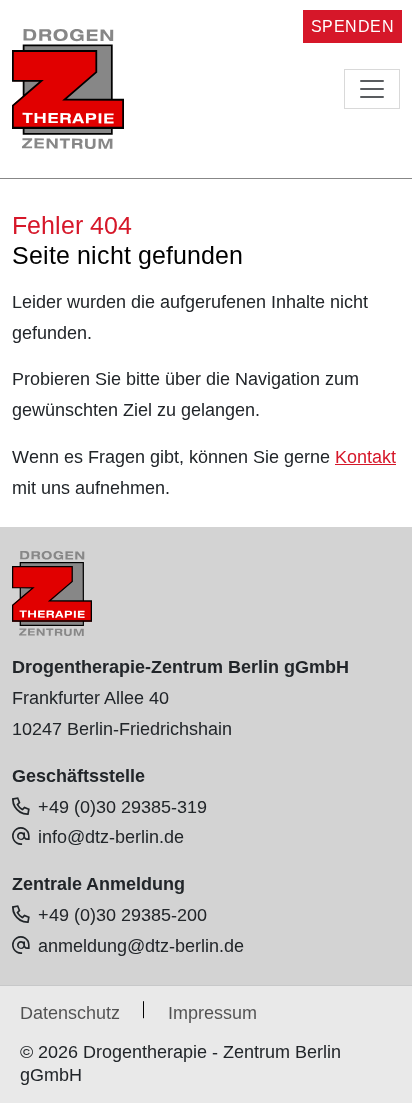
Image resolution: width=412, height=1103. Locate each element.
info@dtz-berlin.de (111, 837)
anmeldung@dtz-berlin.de (141, 946)
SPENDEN (353, 26)
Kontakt (365, 457)
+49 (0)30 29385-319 (122, 807)
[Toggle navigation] (372, 89)
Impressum (212, 1013)
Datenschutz (70, 1013)
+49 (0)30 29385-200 (122, 915)
